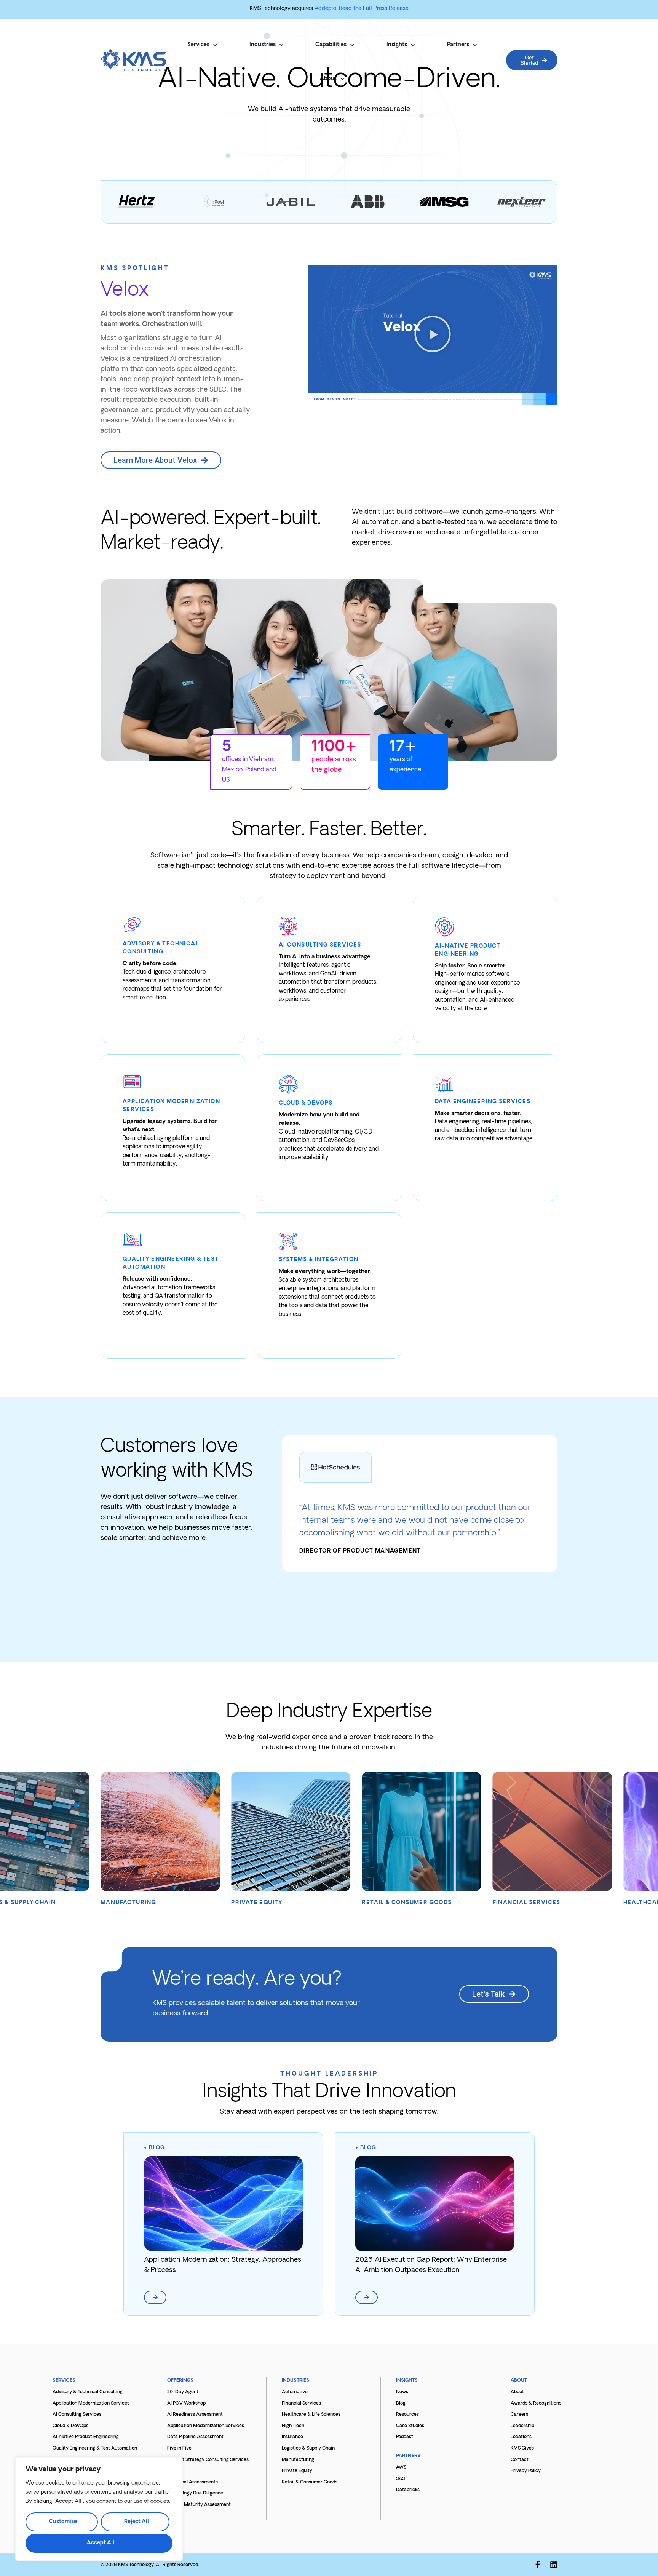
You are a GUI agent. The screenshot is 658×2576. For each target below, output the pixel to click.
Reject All (137, 2522)
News (402, 2392)
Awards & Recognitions (536, 2403)
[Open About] (342, 79)
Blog (157, 2148)
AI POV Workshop (186, 2403)
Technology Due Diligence (195, 2493)
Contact (520, 2460)
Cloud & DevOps (70, 2426)
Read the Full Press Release (374, 9)
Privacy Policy (526, 2471)
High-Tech (293, 2426)
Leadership (522, 2426)
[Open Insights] (413, 45)
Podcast (405, 2437)
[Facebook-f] (538, 2565)
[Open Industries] (281, 45)
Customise (63, 2522)
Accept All (101, 2543)
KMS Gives (522, 2448)
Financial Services (301, 2403)
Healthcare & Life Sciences (311, 2415)
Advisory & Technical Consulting (88, 2392)
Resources (407, 2415)
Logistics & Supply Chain (308, 2448)
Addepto (325, 9)
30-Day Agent (183, 2392)
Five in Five (179, 2448)
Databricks (408, 2490)
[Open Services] (215, 45)
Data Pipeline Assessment (195, 2437)
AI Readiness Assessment (195, 2415)
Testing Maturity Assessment (199, 2505)
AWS (401, 2467)
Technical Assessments (192, 2482)
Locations (521, 2437)
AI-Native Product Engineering (86, 2437)
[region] (99, 2509)
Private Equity (297, 2471)
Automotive (295, 2392)
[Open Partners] (475, 45)
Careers (519, 2415)
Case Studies (410, 2426)
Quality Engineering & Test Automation (95, 2448)
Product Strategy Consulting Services (208, 2460)
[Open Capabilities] (352, 45)
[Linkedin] (554, 2565)
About (517, 2392)
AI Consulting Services (77, 2415)
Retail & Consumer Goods (310, 2482)
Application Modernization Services (91, 2403)
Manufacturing (298, 2460)
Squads (175, 2471)
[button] (433, 335)
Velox (125, 291)
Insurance (292, 2437)
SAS (400, 2479)
